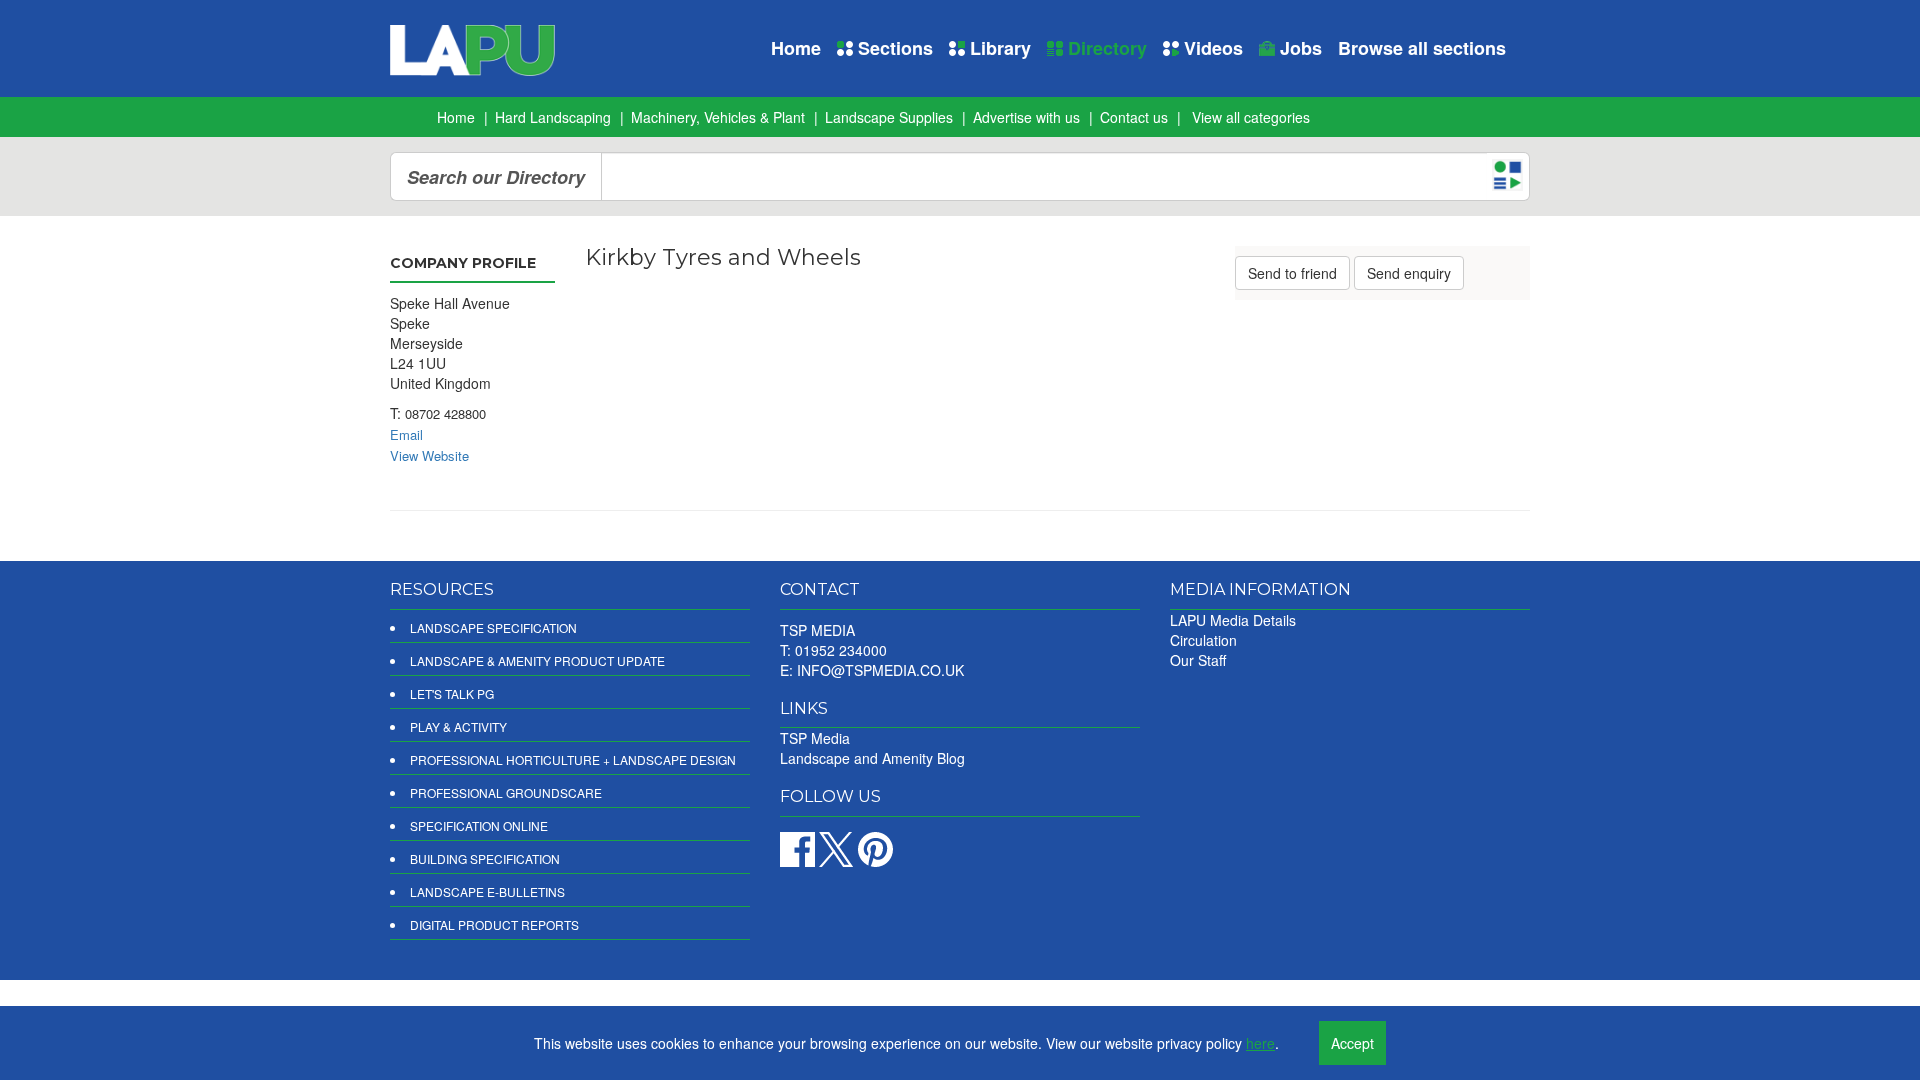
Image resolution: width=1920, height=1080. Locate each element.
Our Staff (1198, 660)
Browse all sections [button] (1422, 48)
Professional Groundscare (506, 792)
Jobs (1298, 48)
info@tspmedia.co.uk (880, 670)
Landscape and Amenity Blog (872, 758)
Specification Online (479, 825)
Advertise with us (1026, 117)
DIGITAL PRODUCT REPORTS (494, 924)
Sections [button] (893, 48)
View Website (429, 455)
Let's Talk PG (452, 693)
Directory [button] (1105, 48)
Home (796, 48)
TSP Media (815, 738)
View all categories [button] (1251, 117)
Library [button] (998, 48)
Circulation (1203, 640)
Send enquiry (1409, 273)
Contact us (1134, 117)
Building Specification (485, 858)
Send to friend (1292, 273)
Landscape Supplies (889, 117)
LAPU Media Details (1233, 620)
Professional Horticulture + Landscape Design (573, 759)
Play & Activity (458, 726)
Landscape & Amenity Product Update (537, 660)
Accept (1352, 1043)
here (1260, 1043)
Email (406, 434)
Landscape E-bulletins (487, 891)
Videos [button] (1211, 48)
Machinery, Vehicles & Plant (718, 117)
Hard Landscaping (553, 117)
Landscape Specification (493, 627)
